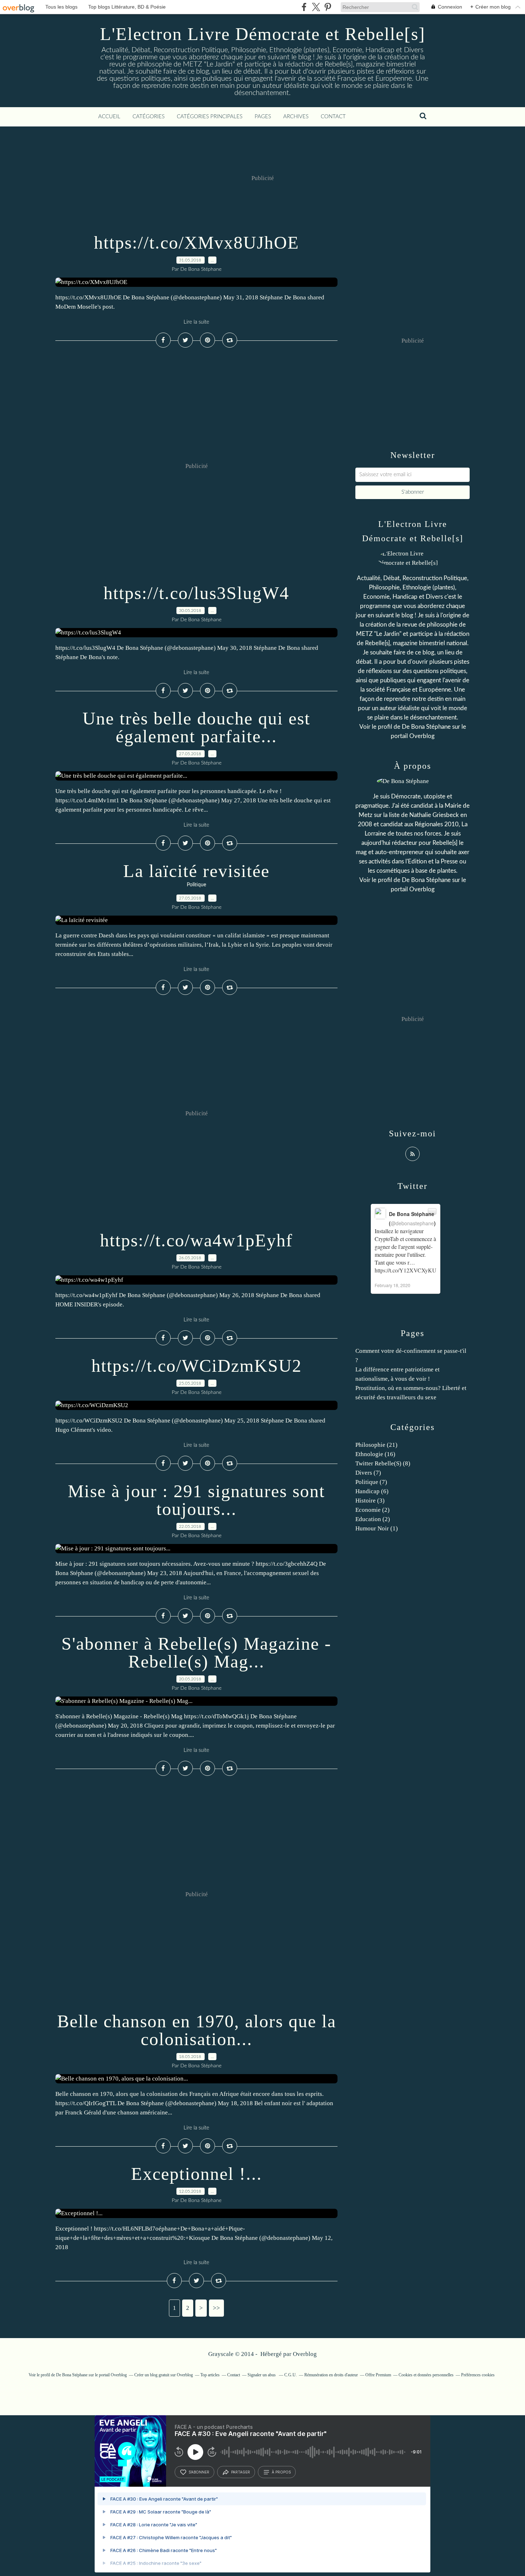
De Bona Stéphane (426, 727)
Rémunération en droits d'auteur (331, 2375)
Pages (263, 117)
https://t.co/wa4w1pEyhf (196, 1240)
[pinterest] (328, 7)
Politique (196, 885)
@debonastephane (412, 1223)
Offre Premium (378, 2375)
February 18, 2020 (392, 1285)
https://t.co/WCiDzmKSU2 (197, 1366)
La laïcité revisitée (196, 871)
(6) (372, 1491)
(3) (370, 1501)
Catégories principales (210, 117)
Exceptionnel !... (197, 2174)
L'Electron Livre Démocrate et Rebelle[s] (263, 34)
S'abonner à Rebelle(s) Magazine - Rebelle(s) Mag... (196, 1653)
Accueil (109, 117)
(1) (377, 1528)
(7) (368, 1473)
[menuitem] (109, 117)
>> (216, 2308)
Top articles (210, 2375)
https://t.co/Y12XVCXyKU (406, 1270)
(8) (383, 1463)
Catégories (149, 117)
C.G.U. (291, 2375)
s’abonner (199, 2472)
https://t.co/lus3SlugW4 (196, 593)
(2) (372, 1510)
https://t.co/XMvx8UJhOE (197, 243)
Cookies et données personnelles (426, 2375)
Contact (333, 117)
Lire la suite (196, 322)
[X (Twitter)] (316, 7)
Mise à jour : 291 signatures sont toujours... (196, 1500)
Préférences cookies (478, 2375)
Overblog (305, 2354)
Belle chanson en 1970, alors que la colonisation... (197, 2030)
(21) (376, 1445)
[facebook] (304, 7)
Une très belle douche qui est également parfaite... (196, 727)
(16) (375, 1454)
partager (241, 2472)
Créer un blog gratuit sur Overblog (164, 2375)
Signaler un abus (262, 2375)
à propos (281, 2472)
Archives (296, 117)
